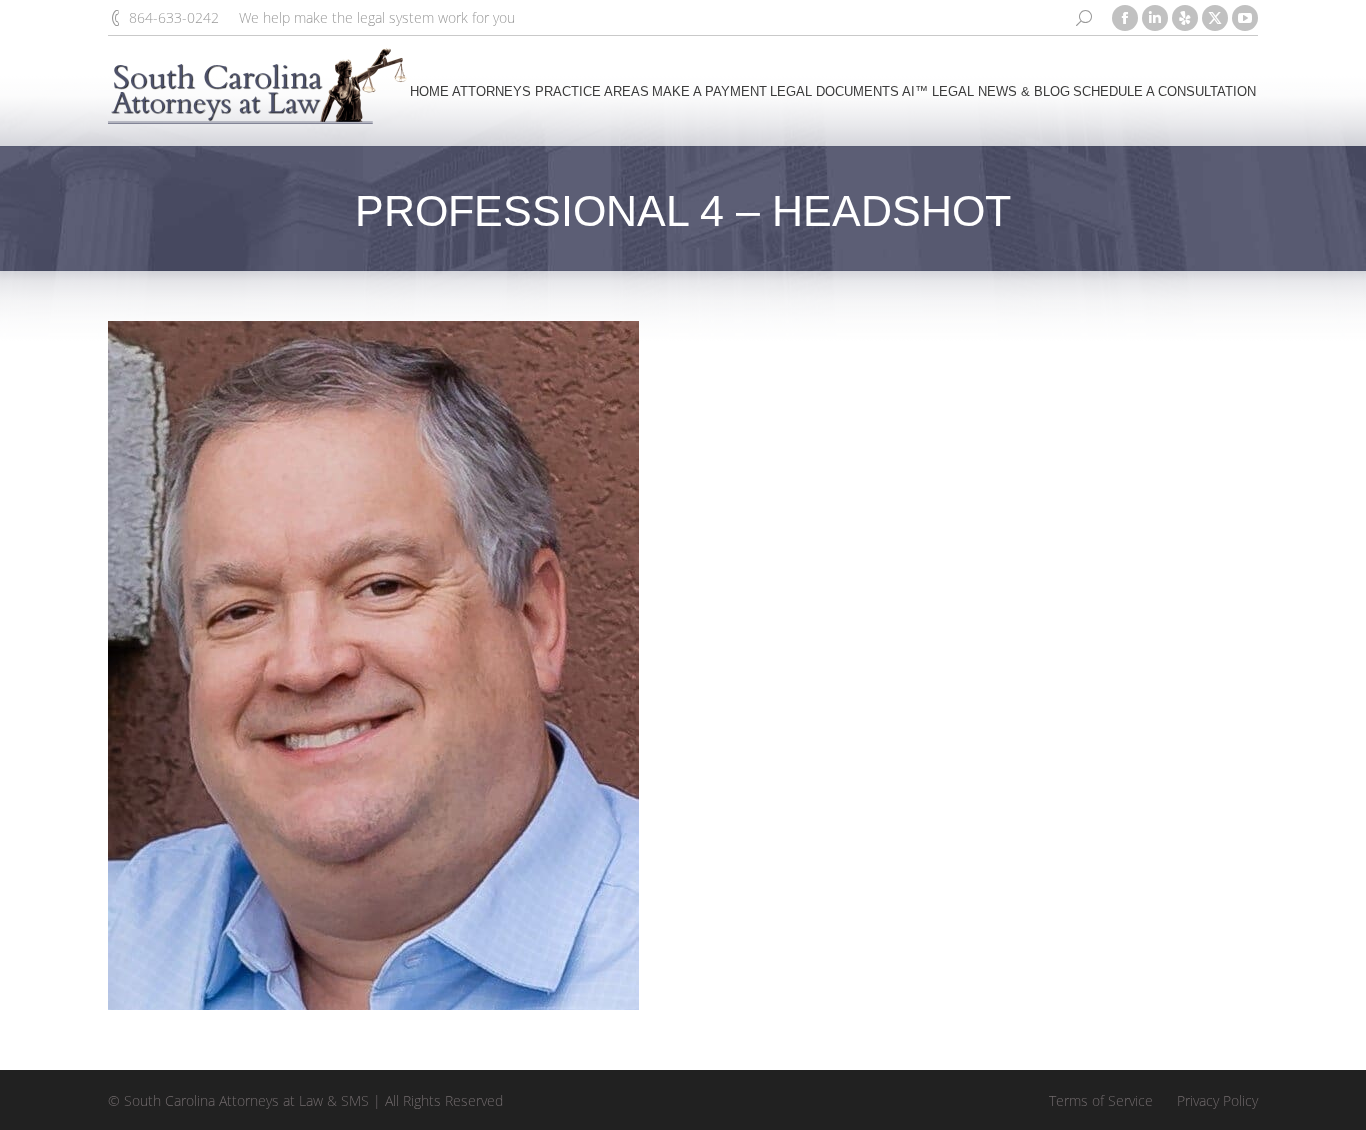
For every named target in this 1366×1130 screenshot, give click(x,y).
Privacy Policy (1217, 1100)
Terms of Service (1101, 1100)
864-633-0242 (174, 17)
